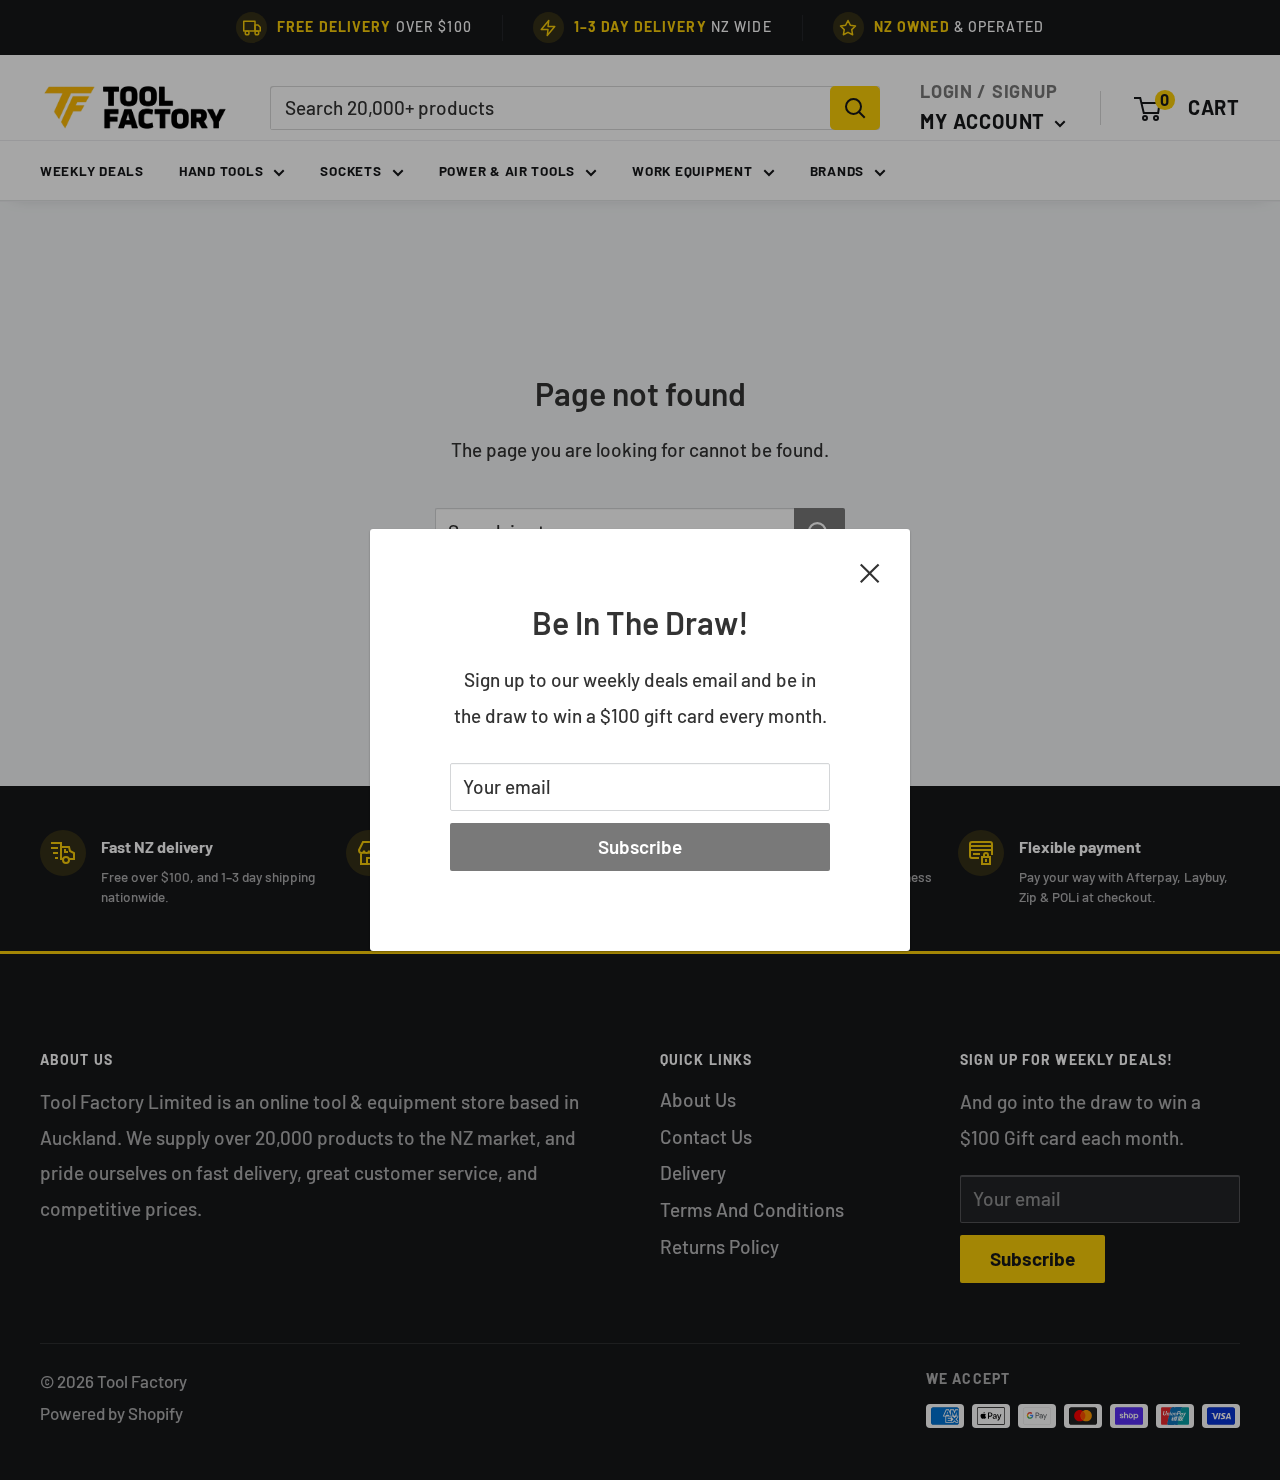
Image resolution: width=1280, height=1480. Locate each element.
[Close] (870, 571)
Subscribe (640, 846)
